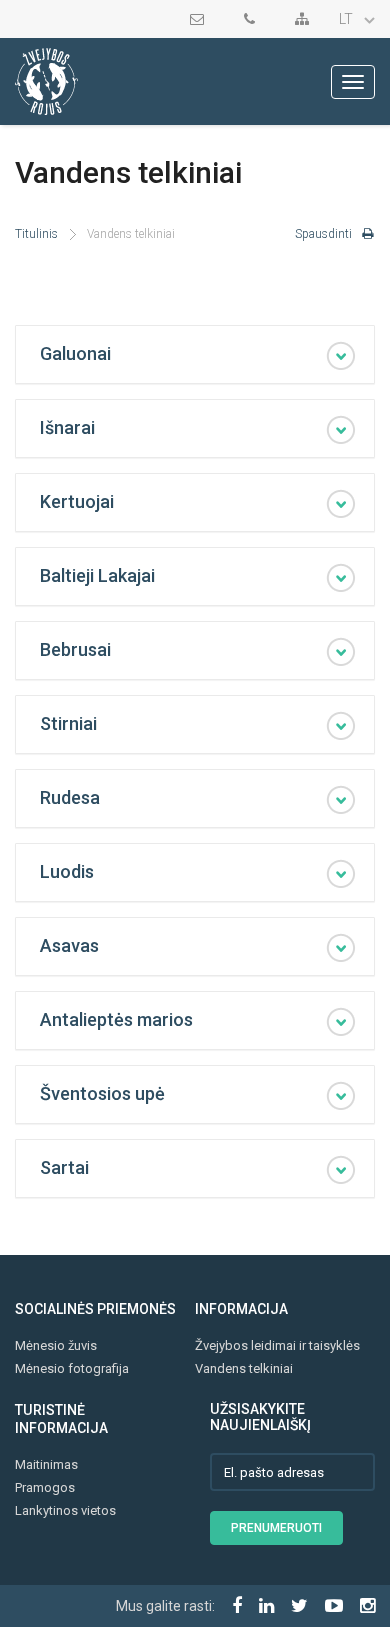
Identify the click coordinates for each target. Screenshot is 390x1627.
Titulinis (36, 234)
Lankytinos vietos (65, 1510)
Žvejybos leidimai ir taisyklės (277, 1345)
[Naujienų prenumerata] (202, 19)
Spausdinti (323, 234)
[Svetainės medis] (307, 19)
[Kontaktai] (254, 19)
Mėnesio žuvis (56, 1345)
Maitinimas (46, 1464)
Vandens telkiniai (244, 1368)
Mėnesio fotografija (72, 1368)
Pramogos (45, 1487)
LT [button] (347, 19)
